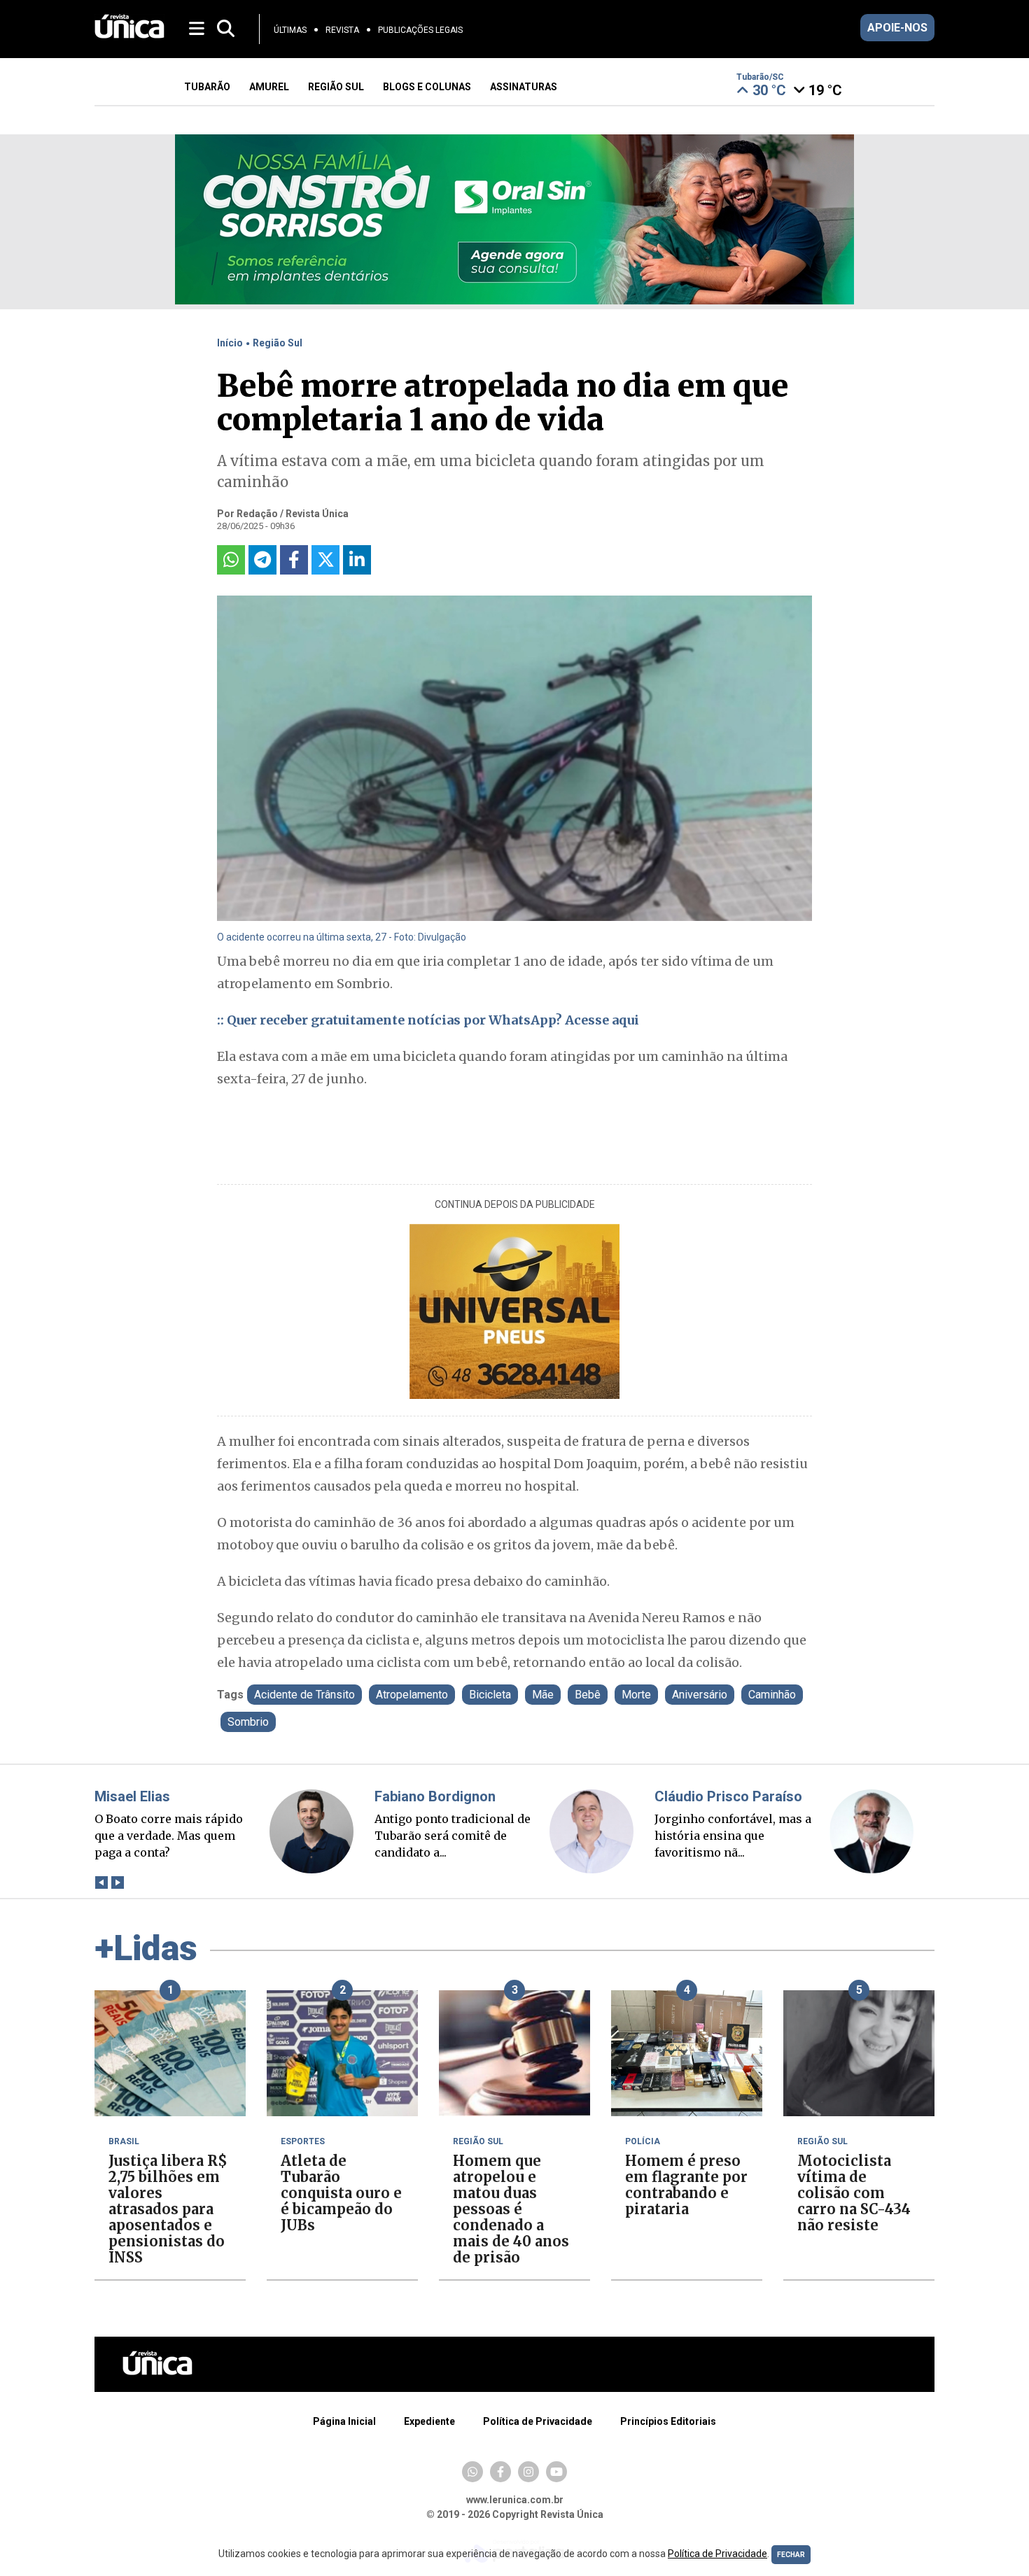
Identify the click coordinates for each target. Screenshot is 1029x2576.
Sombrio (248, 1722)
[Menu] (198, 28)
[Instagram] (528, 2472)
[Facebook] (500, 2472)
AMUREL (269, 87)
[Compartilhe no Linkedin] (357, 560)
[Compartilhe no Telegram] (262, 560)
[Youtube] (556, 2472)
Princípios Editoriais (668, 2421)
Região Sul (278, 343)
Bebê (588, 1695)
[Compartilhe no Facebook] (294, 560)
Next (117, 1882)
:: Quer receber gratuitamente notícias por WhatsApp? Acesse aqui (428, 1020)
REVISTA (342, 30)
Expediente (429, 2421)
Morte (636, 1695)
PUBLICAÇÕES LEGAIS (420, 30)
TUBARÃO (207, 87)
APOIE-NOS (897, 28)
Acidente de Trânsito (304, 1695)
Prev (101, 1882)
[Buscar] (226, 29)
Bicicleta (490, 1695)
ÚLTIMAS (290, 30)
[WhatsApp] (472, 2472)
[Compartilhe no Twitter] (325, 560)
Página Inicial (344, 2421)
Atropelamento (412, 1695)
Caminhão (772, 1695)
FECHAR (791, 2555)
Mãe (543, 1695)
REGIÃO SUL (336, 87)
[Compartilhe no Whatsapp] (231, 560)
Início (230, 343)
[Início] (129, 35)
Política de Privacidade (538, 2421)
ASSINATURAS (524, 87)
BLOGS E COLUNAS (427, 87)
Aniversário (700, 1695)
